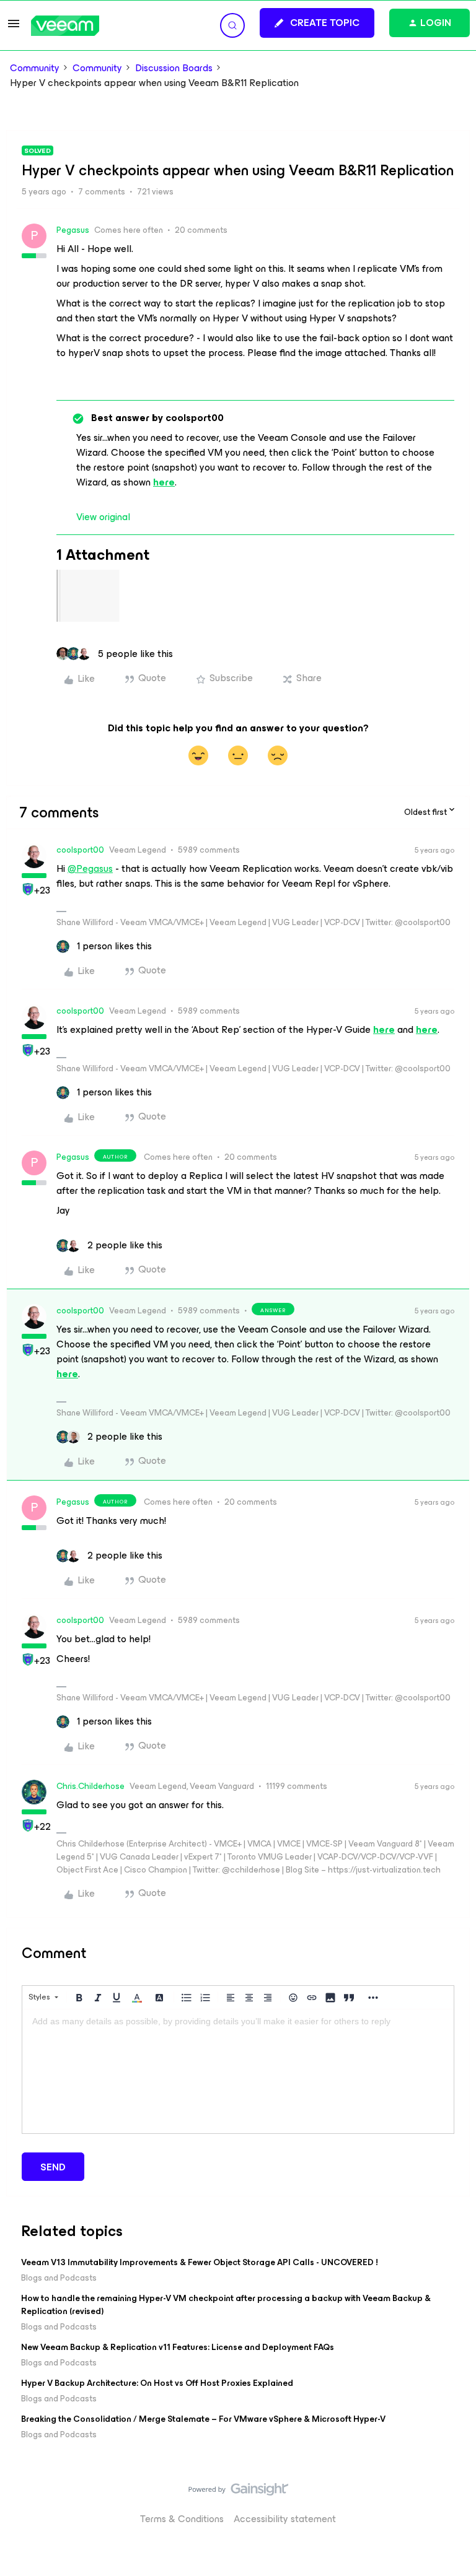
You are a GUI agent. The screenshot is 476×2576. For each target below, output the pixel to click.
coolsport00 (80, 850)
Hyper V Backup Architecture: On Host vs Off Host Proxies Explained (157, 2383)
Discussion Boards (174, 68)
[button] (14, 28)
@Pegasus (90, 868)
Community (35, 68)
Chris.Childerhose (90, 1786)
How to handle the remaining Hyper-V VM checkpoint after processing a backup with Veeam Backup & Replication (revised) (226, 2305)
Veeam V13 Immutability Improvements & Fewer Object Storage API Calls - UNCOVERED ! (200, 2262)
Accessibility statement (285, 2519)
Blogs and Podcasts (59, 2278)
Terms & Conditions (182, 2519)
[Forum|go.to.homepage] (65, 26)
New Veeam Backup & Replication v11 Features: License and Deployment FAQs (178, 2347)
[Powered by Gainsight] (238, 2492)
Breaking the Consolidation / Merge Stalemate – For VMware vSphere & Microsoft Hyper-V (203, 2419)
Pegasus (73, 230)
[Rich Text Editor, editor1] (238, 2071)
